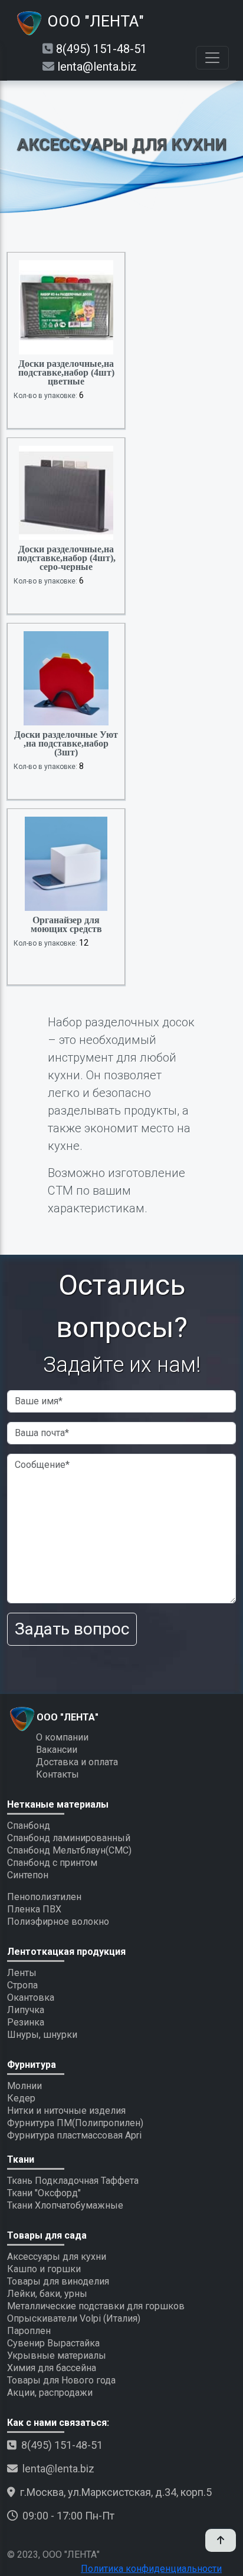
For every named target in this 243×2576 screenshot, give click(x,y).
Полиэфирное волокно (58, 1922)
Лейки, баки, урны (47, 2294)
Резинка (26, 2022)
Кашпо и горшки (44, 2269)
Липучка (26, 2010)
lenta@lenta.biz (97, 67)
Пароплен (29, 2331)
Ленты (22, 1973)
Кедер (21, 2098)
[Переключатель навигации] (212, 58)
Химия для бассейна (52, 2368)
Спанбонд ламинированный (69, 1838)
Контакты (58, 1774)
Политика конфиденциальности (151, 2569)
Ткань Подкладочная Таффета (73, 2181)
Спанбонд (29, 1826)
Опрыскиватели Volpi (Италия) (74, 2318)
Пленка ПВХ (34, 1909)
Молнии (24, 2086)
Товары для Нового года (61, 2380)
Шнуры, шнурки (42, 2035)
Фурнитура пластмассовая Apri (74, 2135)
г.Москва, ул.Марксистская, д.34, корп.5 (116, 2492)
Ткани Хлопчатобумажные (65, 2205)
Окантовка (31, 1998)
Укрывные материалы (57, 2355)
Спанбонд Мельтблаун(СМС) (69, 1850)
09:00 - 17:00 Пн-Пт (68, 2516)
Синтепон (28, 1875)
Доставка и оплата (77, 1762)
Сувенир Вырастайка (53, 2343)
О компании (62, 1737)
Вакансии (57, 1750)
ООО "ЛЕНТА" (94, 21)
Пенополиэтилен (44, 1897)
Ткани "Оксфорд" (44, 2193)
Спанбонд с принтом (52, 1863)
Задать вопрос (72, 1629)
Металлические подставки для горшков (96, 2306)
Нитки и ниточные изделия (66, 2111)
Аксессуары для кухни (57, 2257)
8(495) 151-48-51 (101, 49)
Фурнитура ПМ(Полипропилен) (75, 2123)
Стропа (22, 1985)
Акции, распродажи (50, 2393)
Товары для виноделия (58, 2281)
